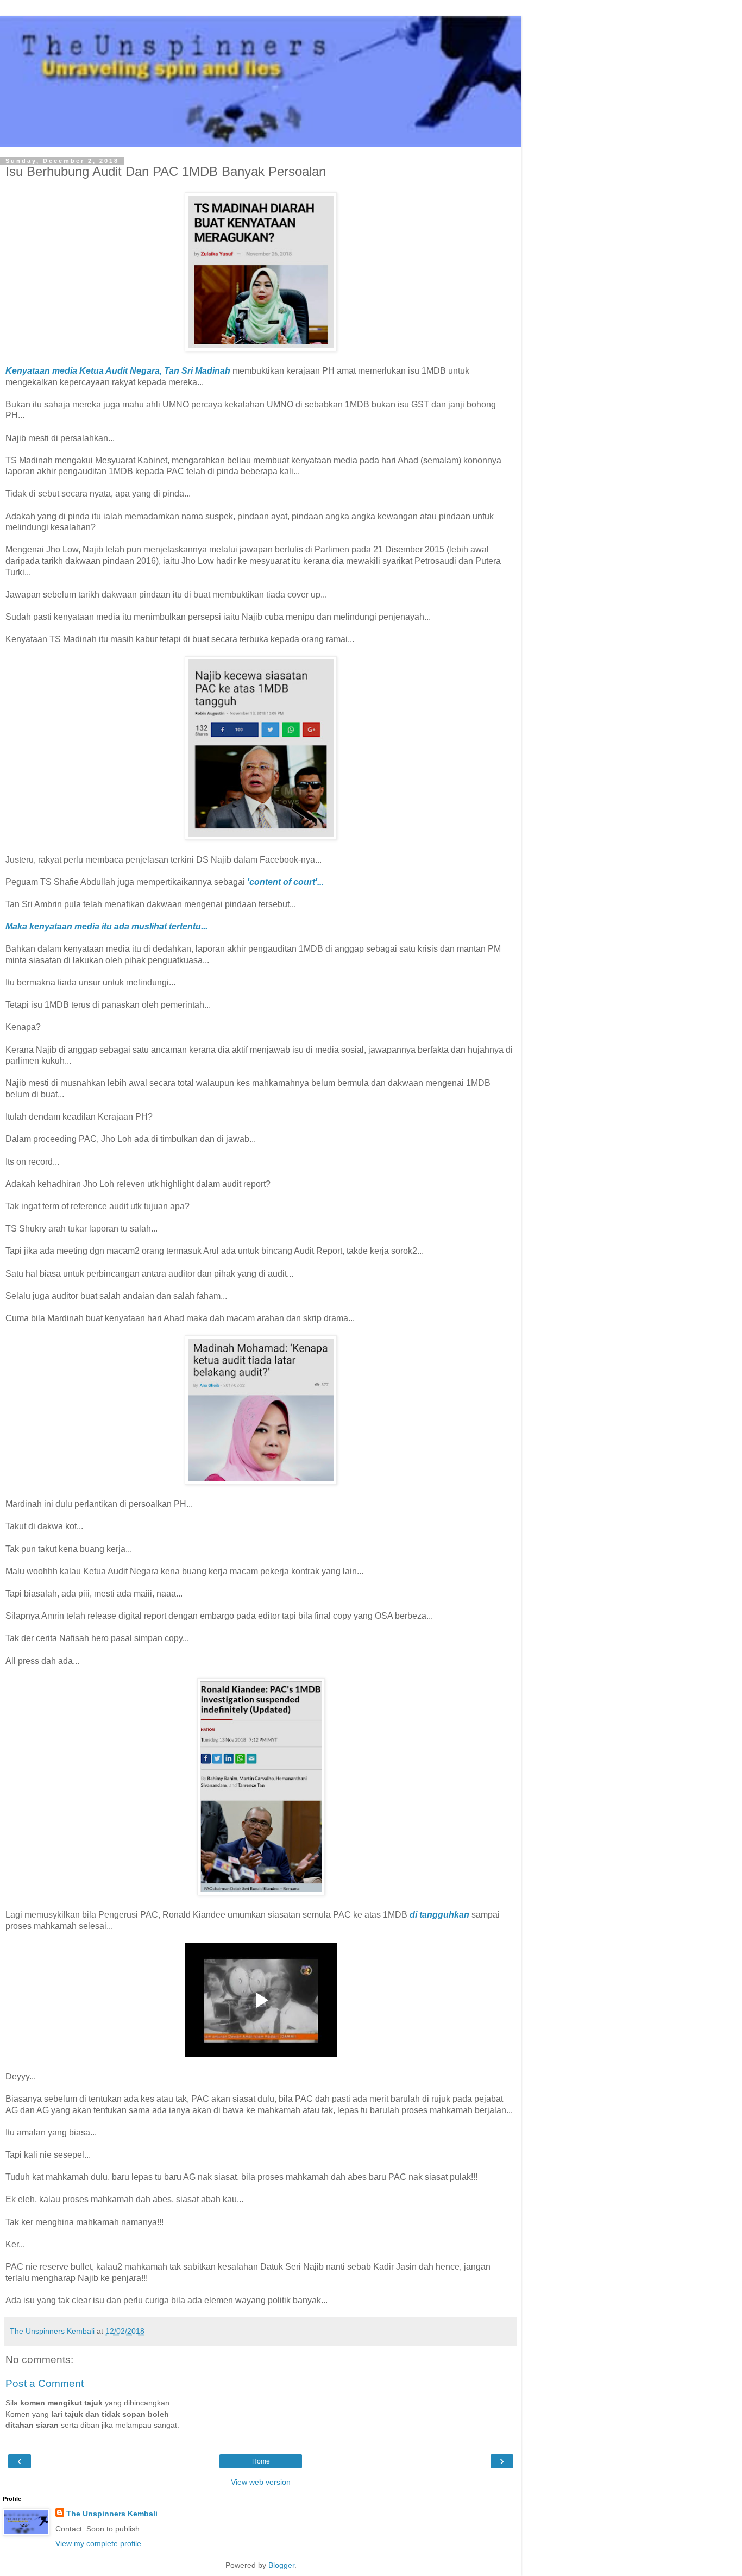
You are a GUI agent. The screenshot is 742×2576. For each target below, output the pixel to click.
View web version (261, 2482)
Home (261, 2461)
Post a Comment (45, 2383)
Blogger (281, 2565)
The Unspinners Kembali (112, 2514)
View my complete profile (98, 2543)
